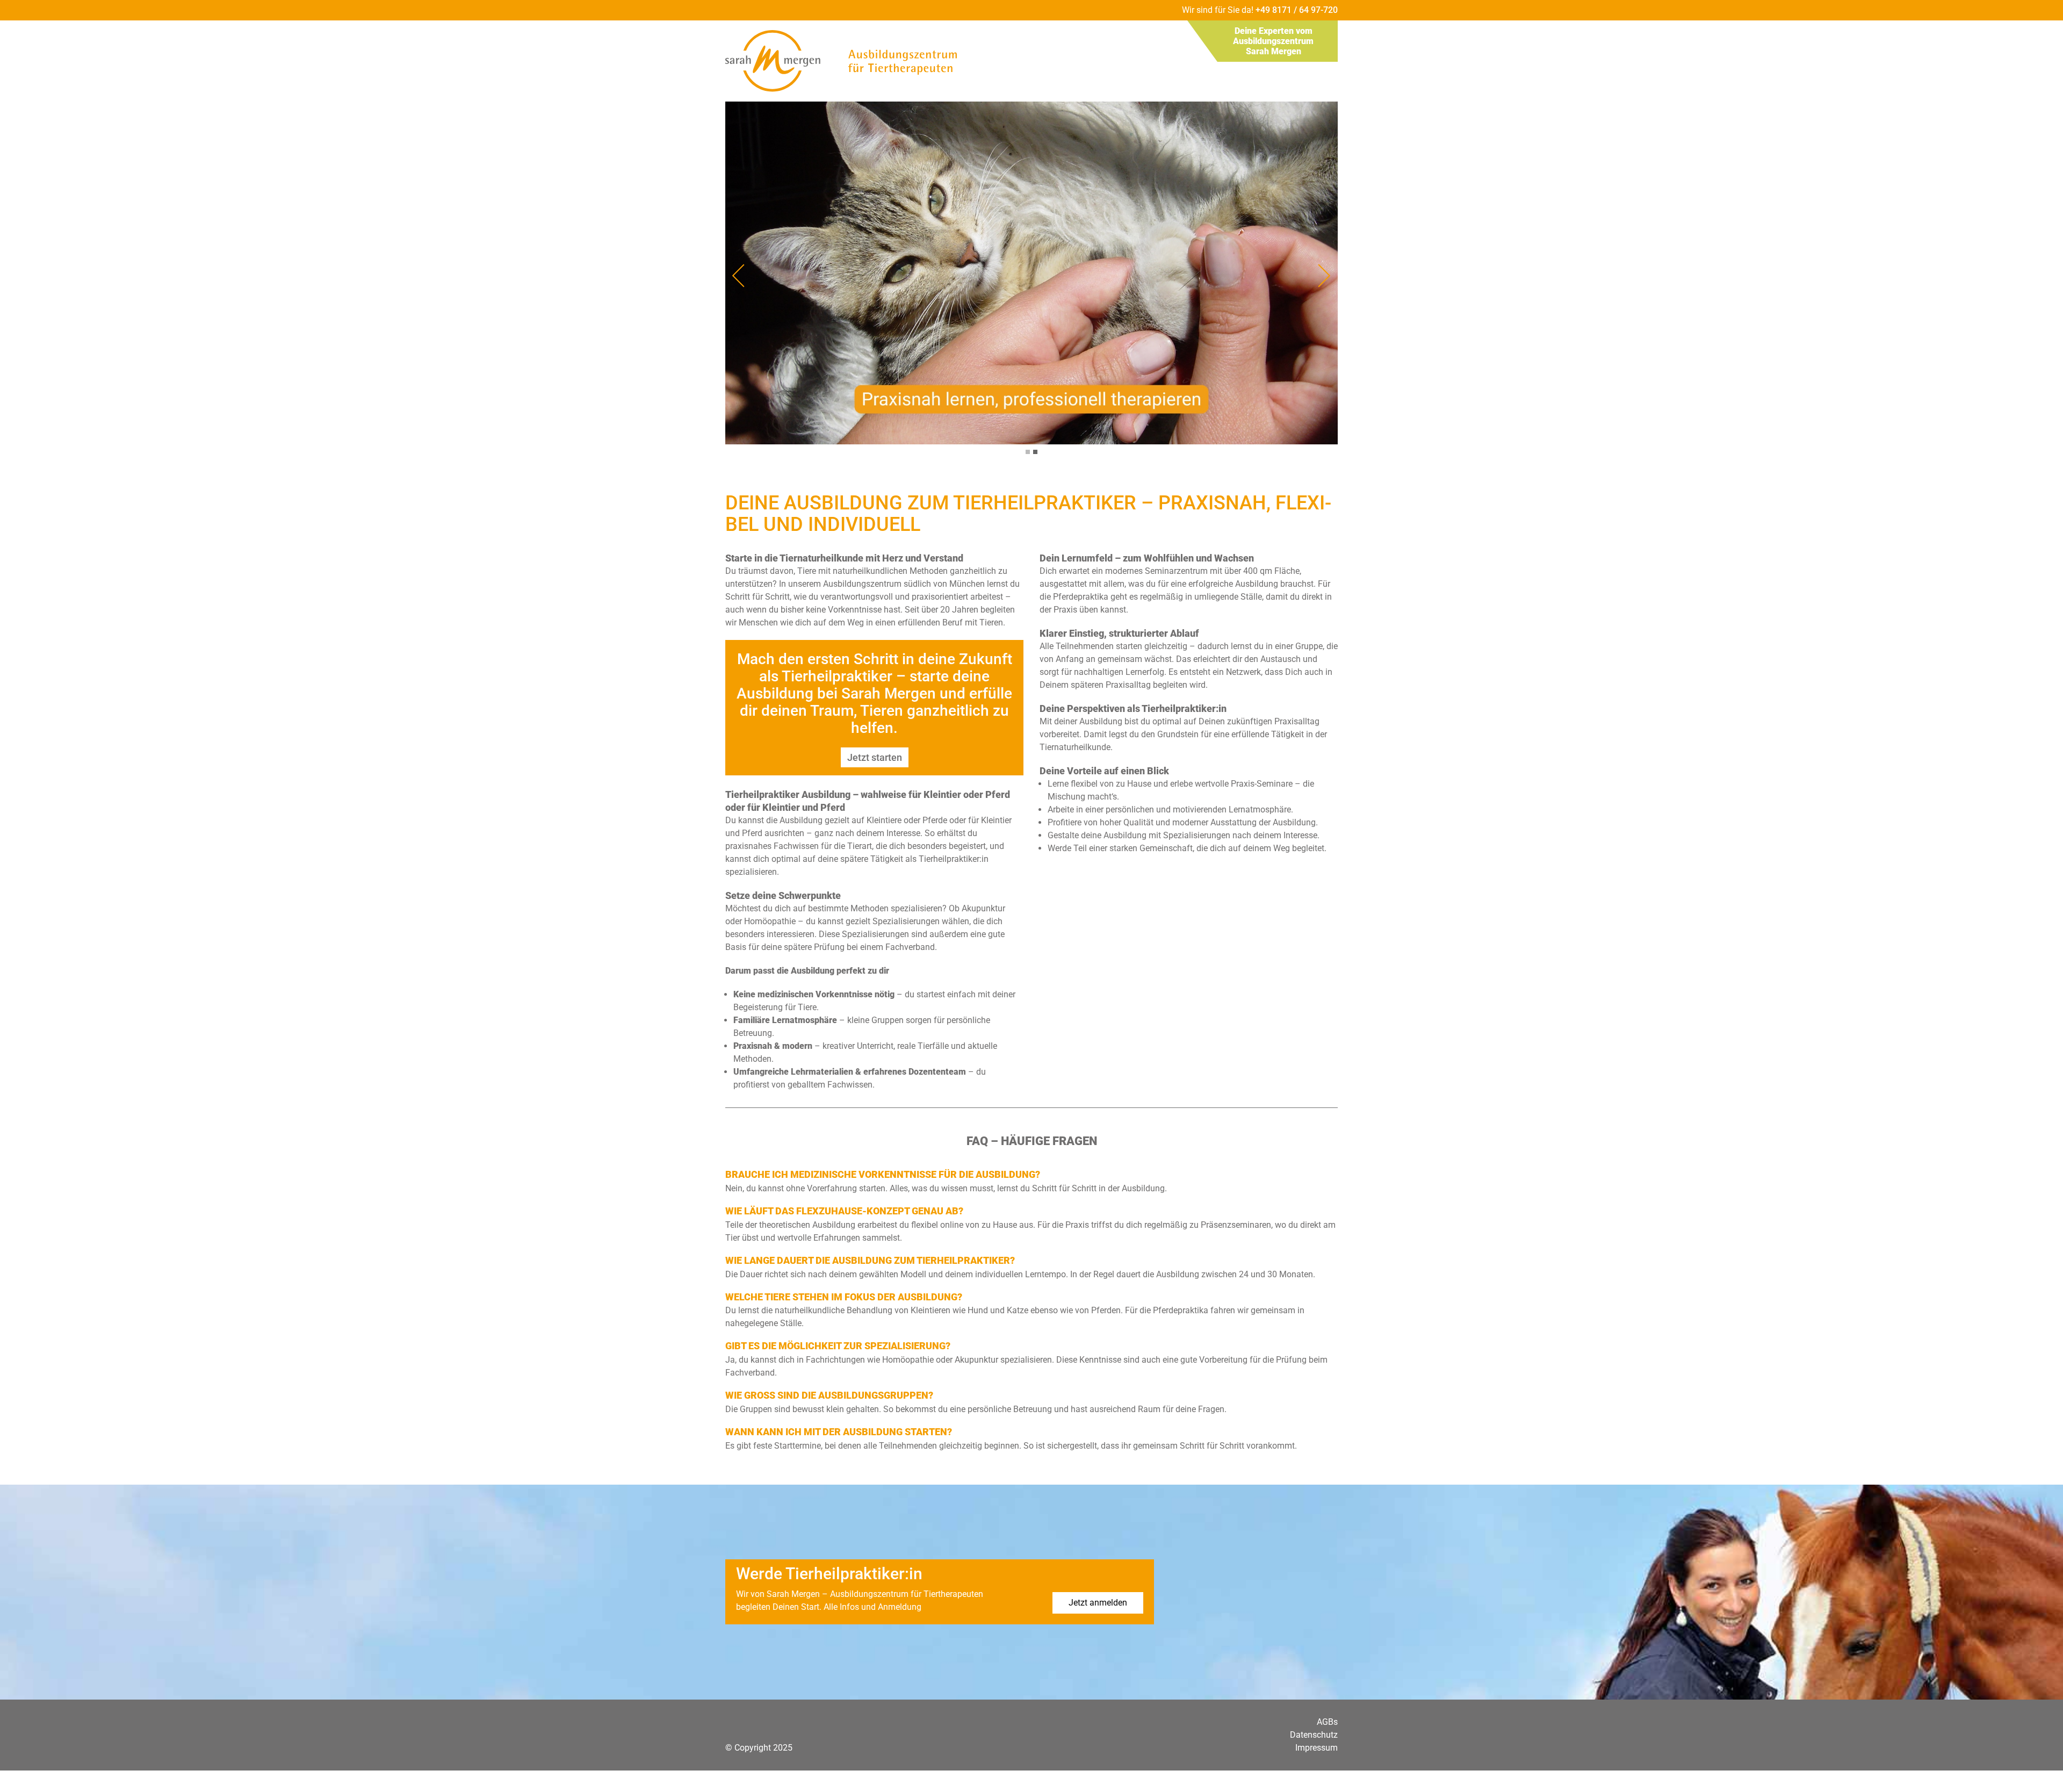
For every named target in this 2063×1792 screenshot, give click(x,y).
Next (1324, 276)
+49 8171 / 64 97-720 (1297, 10)
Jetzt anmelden (1098, 1603)
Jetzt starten (875, 757)
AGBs (1327, 1722)
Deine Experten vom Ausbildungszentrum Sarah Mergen (1273, 41)
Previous (739, 276)
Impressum (1317, 1748)
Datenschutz (1314, 1735)
